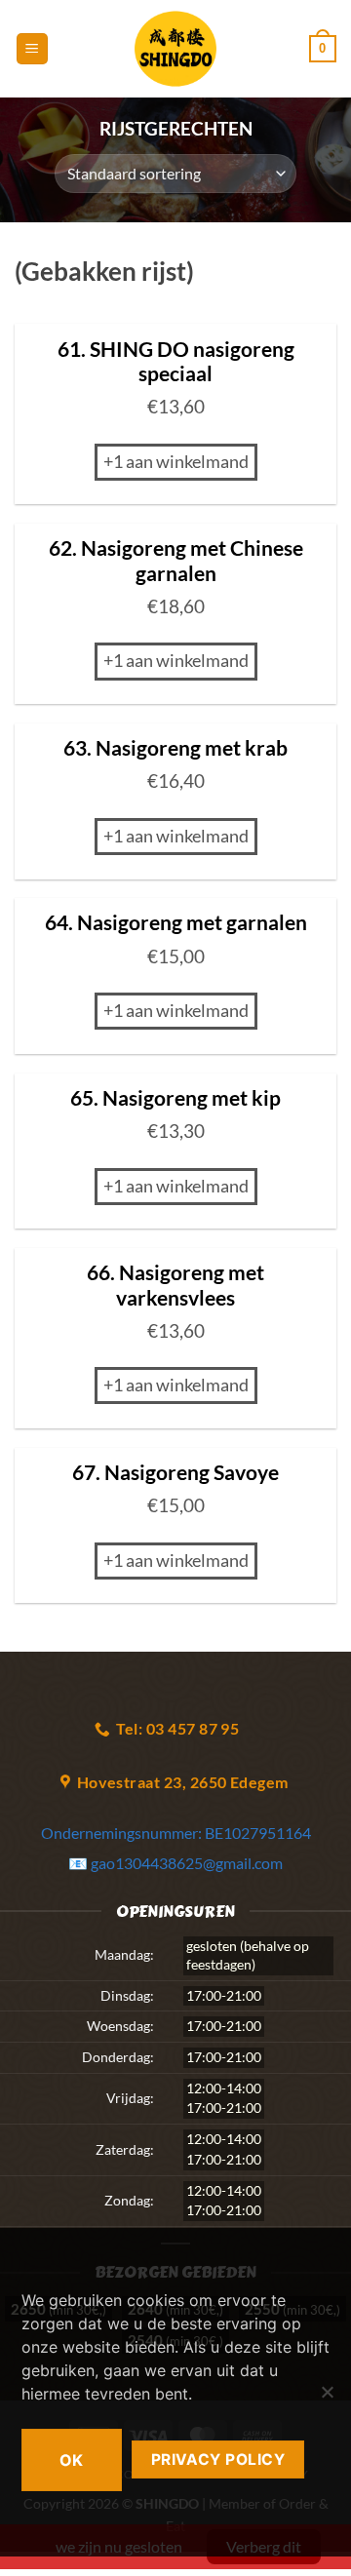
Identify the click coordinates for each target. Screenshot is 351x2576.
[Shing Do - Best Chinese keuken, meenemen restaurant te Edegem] (176, 49)
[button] (32, 49)
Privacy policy (218, 2459)
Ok (72, 2460)
